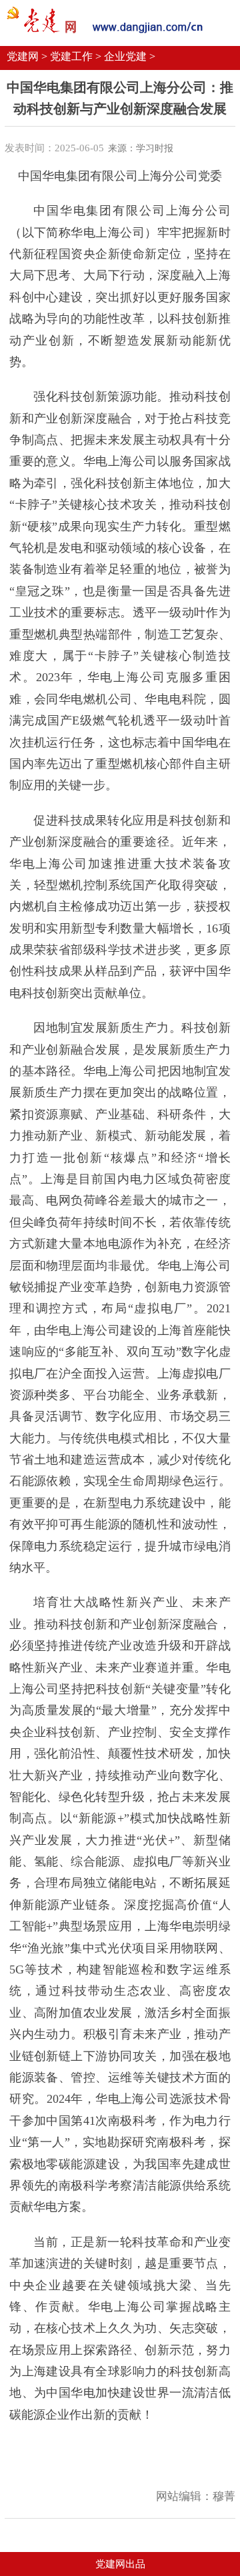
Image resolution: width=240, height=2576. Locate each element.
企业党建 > (130, 56)
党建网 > (27, 56)
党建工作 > (76, 56)
